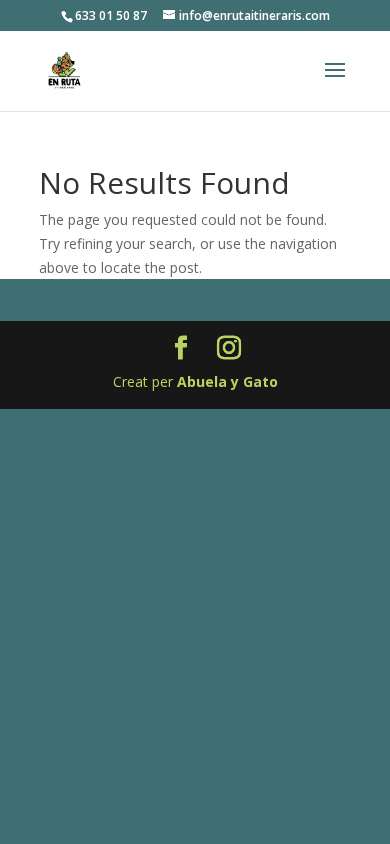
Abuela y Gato (227, 381)
